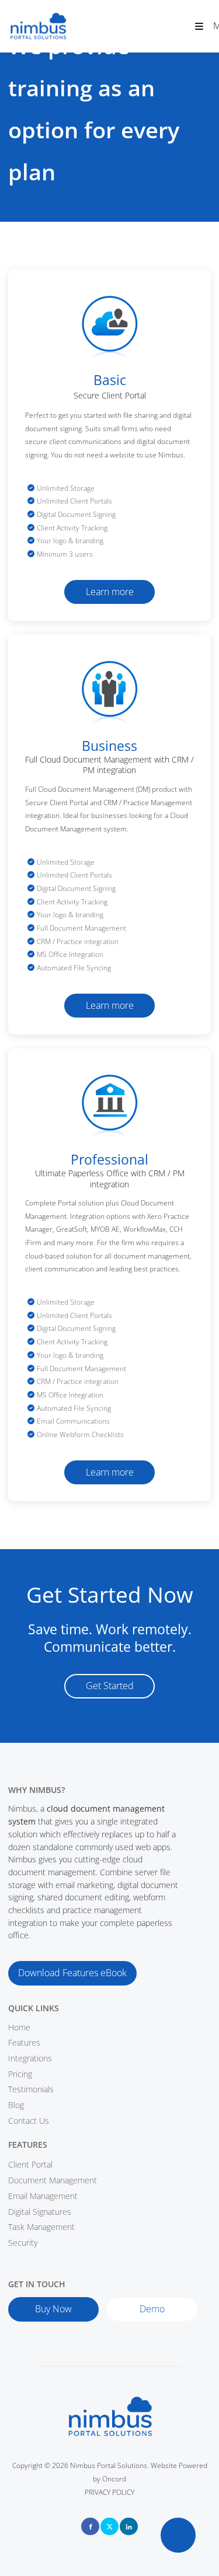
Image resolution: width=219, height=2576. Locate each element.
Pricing (20, 2074)
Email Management (43, 2196)
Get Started (109, 1680)
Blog (16, 2105)
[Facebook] (90, 2526)
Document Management (53, 2180)
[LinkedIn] (129, 2526)
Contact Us (29, 2121)
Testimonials (31, 2089)
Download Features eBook (56, 1967)
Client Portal (30, 2164)
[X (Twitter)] (109, 2526)
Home (19, 2027)
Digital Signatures (40, 2212)
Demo (118, 2304)
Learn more (110, 586)
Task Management (41, 2227)
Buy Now (24, 2303)
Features (24, 2042)
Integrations (30, 2058)
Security (23, 2243)
